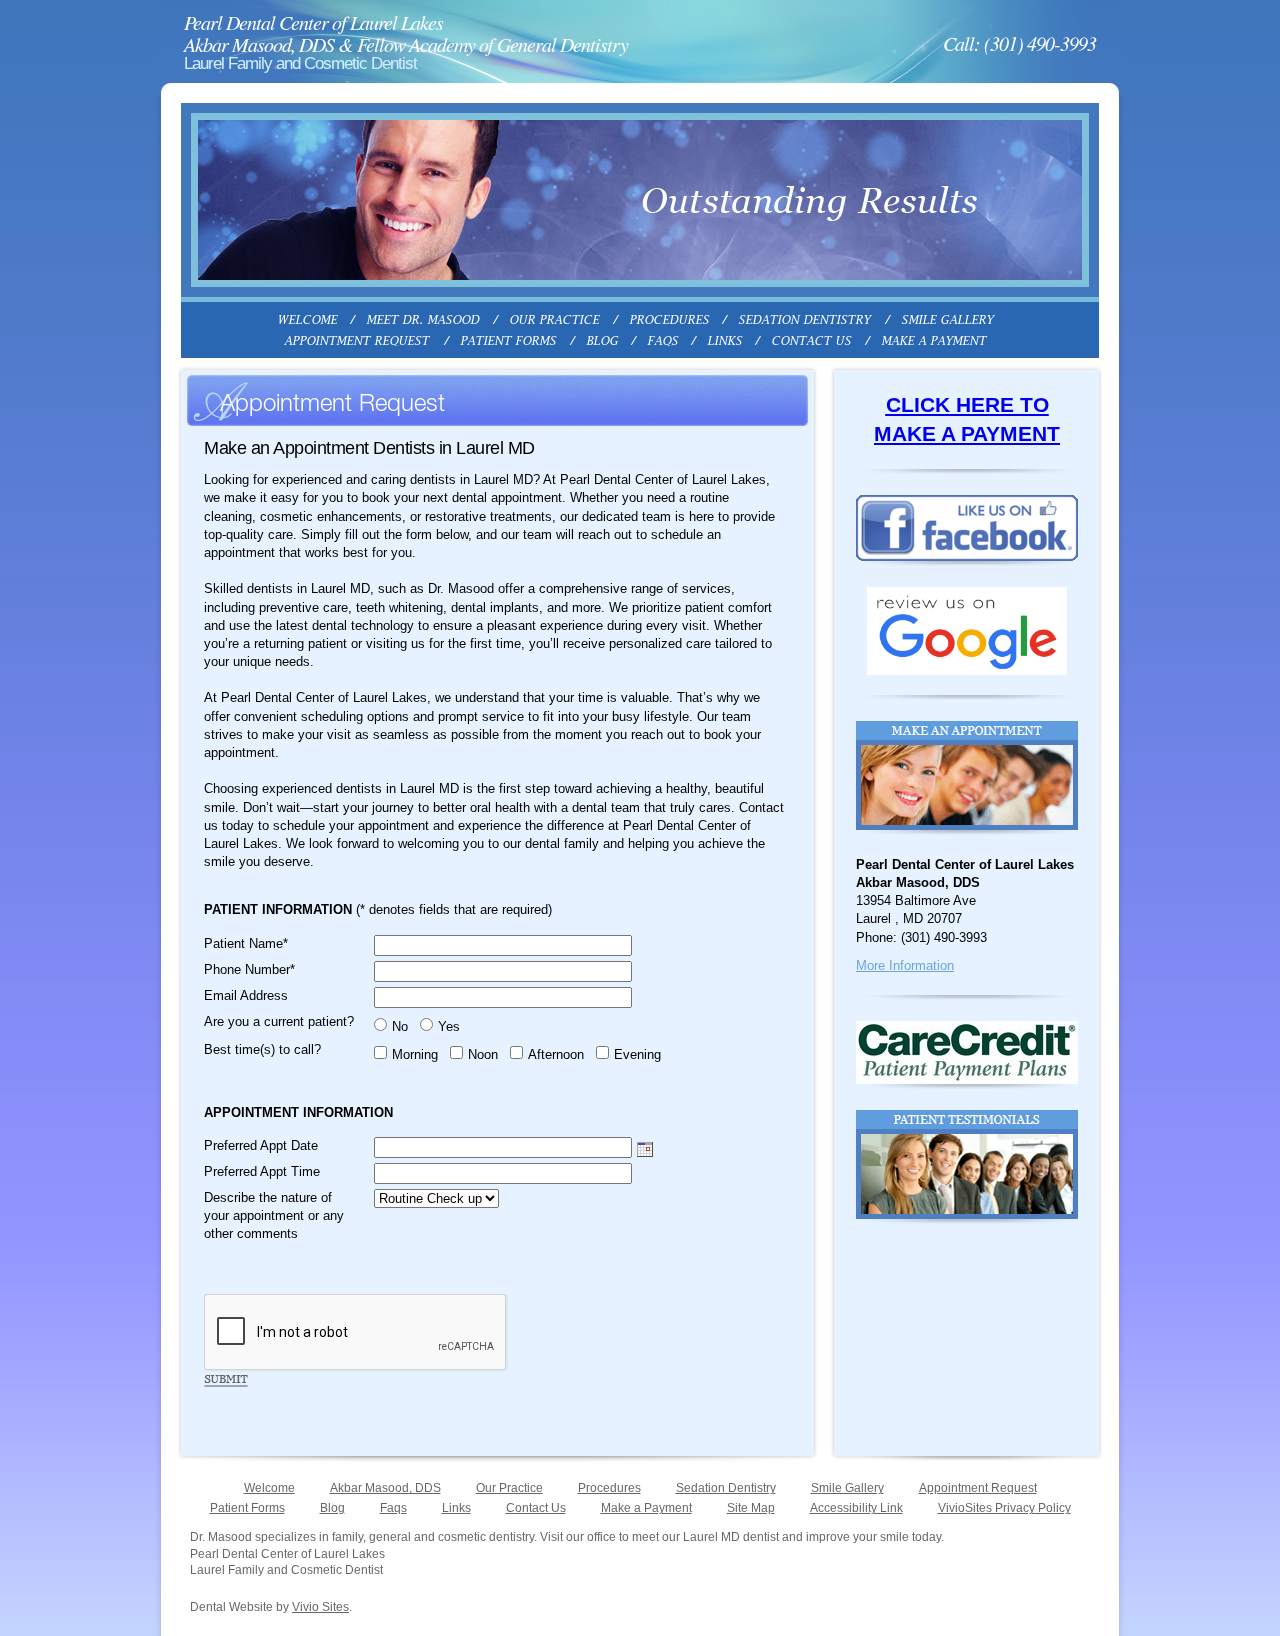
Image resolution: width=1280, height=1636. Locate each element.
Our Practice (509, 1488)
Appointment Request (978, 1488)
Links (456, 1508)
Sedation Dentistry (726, 1488)
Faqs (393, 1508)
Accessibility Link (856, 1508)
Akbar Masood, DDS (385, 1488)
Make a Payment (646, 1508)
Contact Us (536, 1508)
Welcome (269, 1488)
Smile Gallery (847, 1488)
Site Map (751, 1508)
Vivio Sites (320, 1607)
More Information (905, 965)
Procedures (609, 1488)
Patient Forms (247, 1508)
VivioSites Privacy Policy (1004, 1508)
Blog (332, 1508)
